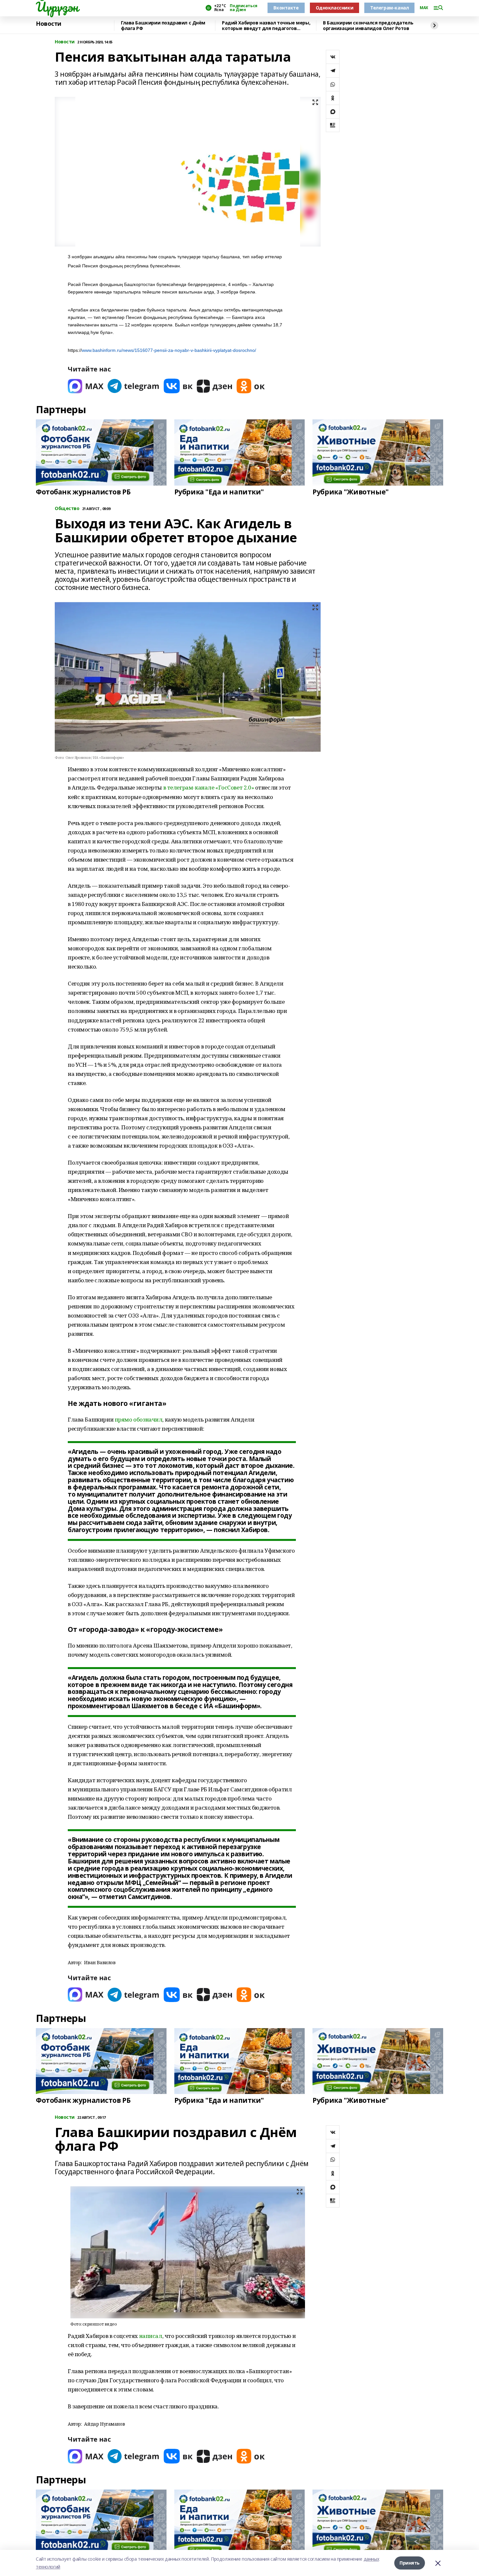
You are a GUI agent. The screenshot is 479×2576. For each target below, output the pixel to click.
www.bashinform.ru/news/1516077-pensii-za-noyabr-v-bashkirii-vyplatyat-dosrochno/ (169, 350)
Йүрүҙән (57, 7)
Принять (410, 2563)
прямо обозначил (139, 1419)
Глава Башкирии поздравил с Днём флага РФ (163, 26)
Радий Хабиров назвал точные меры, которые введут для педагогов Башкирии (266, 26)
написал (151, 2336)
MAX (424, 8)
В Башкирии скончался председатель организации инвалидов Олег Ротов (368, 26)
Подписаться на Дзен (243, 8)
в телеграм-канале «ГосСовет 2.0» (209, 787)
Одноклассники (335, 8)
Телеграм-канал (389, 8)
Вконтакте (286, 8)
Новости (49, 24)
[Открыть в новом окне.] (86, 386)
